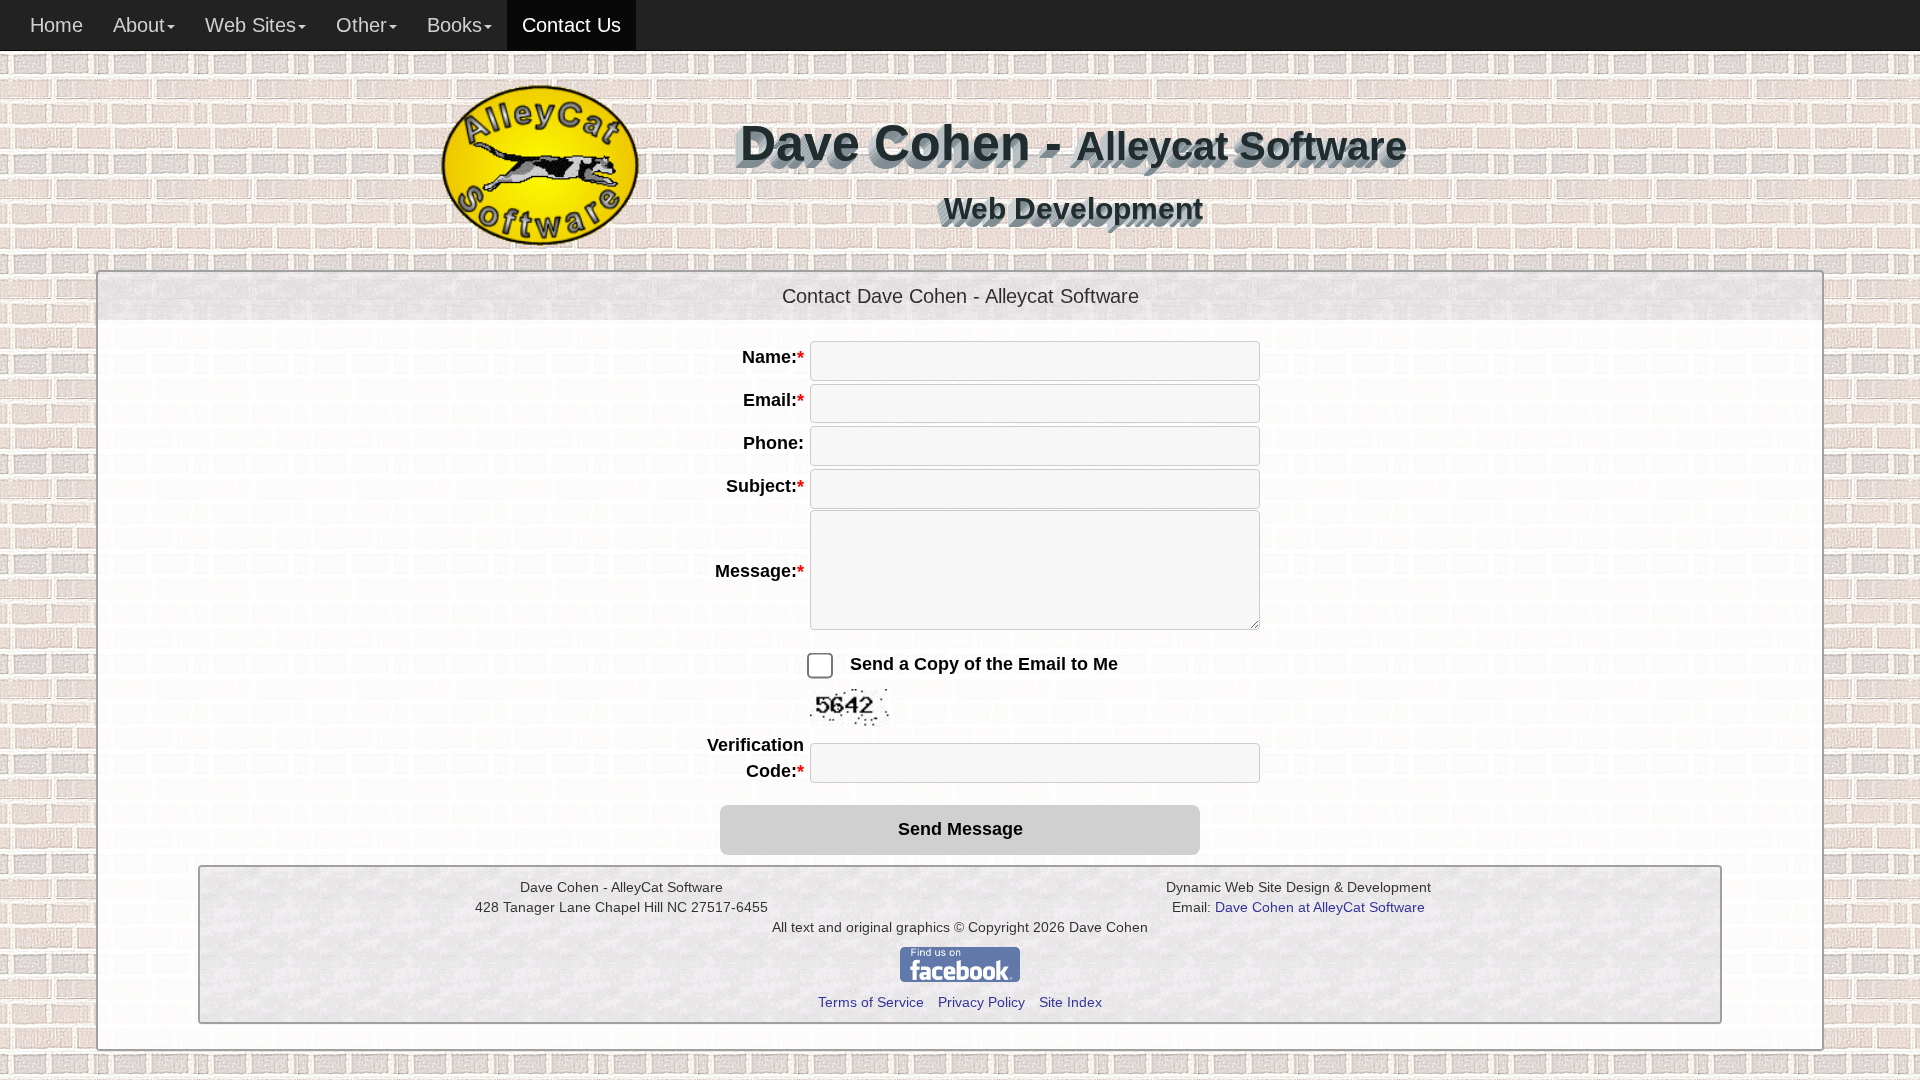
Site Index (1070, 1002)
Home (56, 25)
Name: (773, 357)
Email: (773, 400)
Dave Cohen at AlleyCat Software (1320, 907)
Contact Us (571, 25)
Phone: (773, 443)
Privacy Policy (981, 1002)
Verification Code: (755, 758)
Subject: (765, 486)
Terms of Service (871, 1002)
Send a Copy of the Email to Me (984, 664)
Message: (759, 571)
